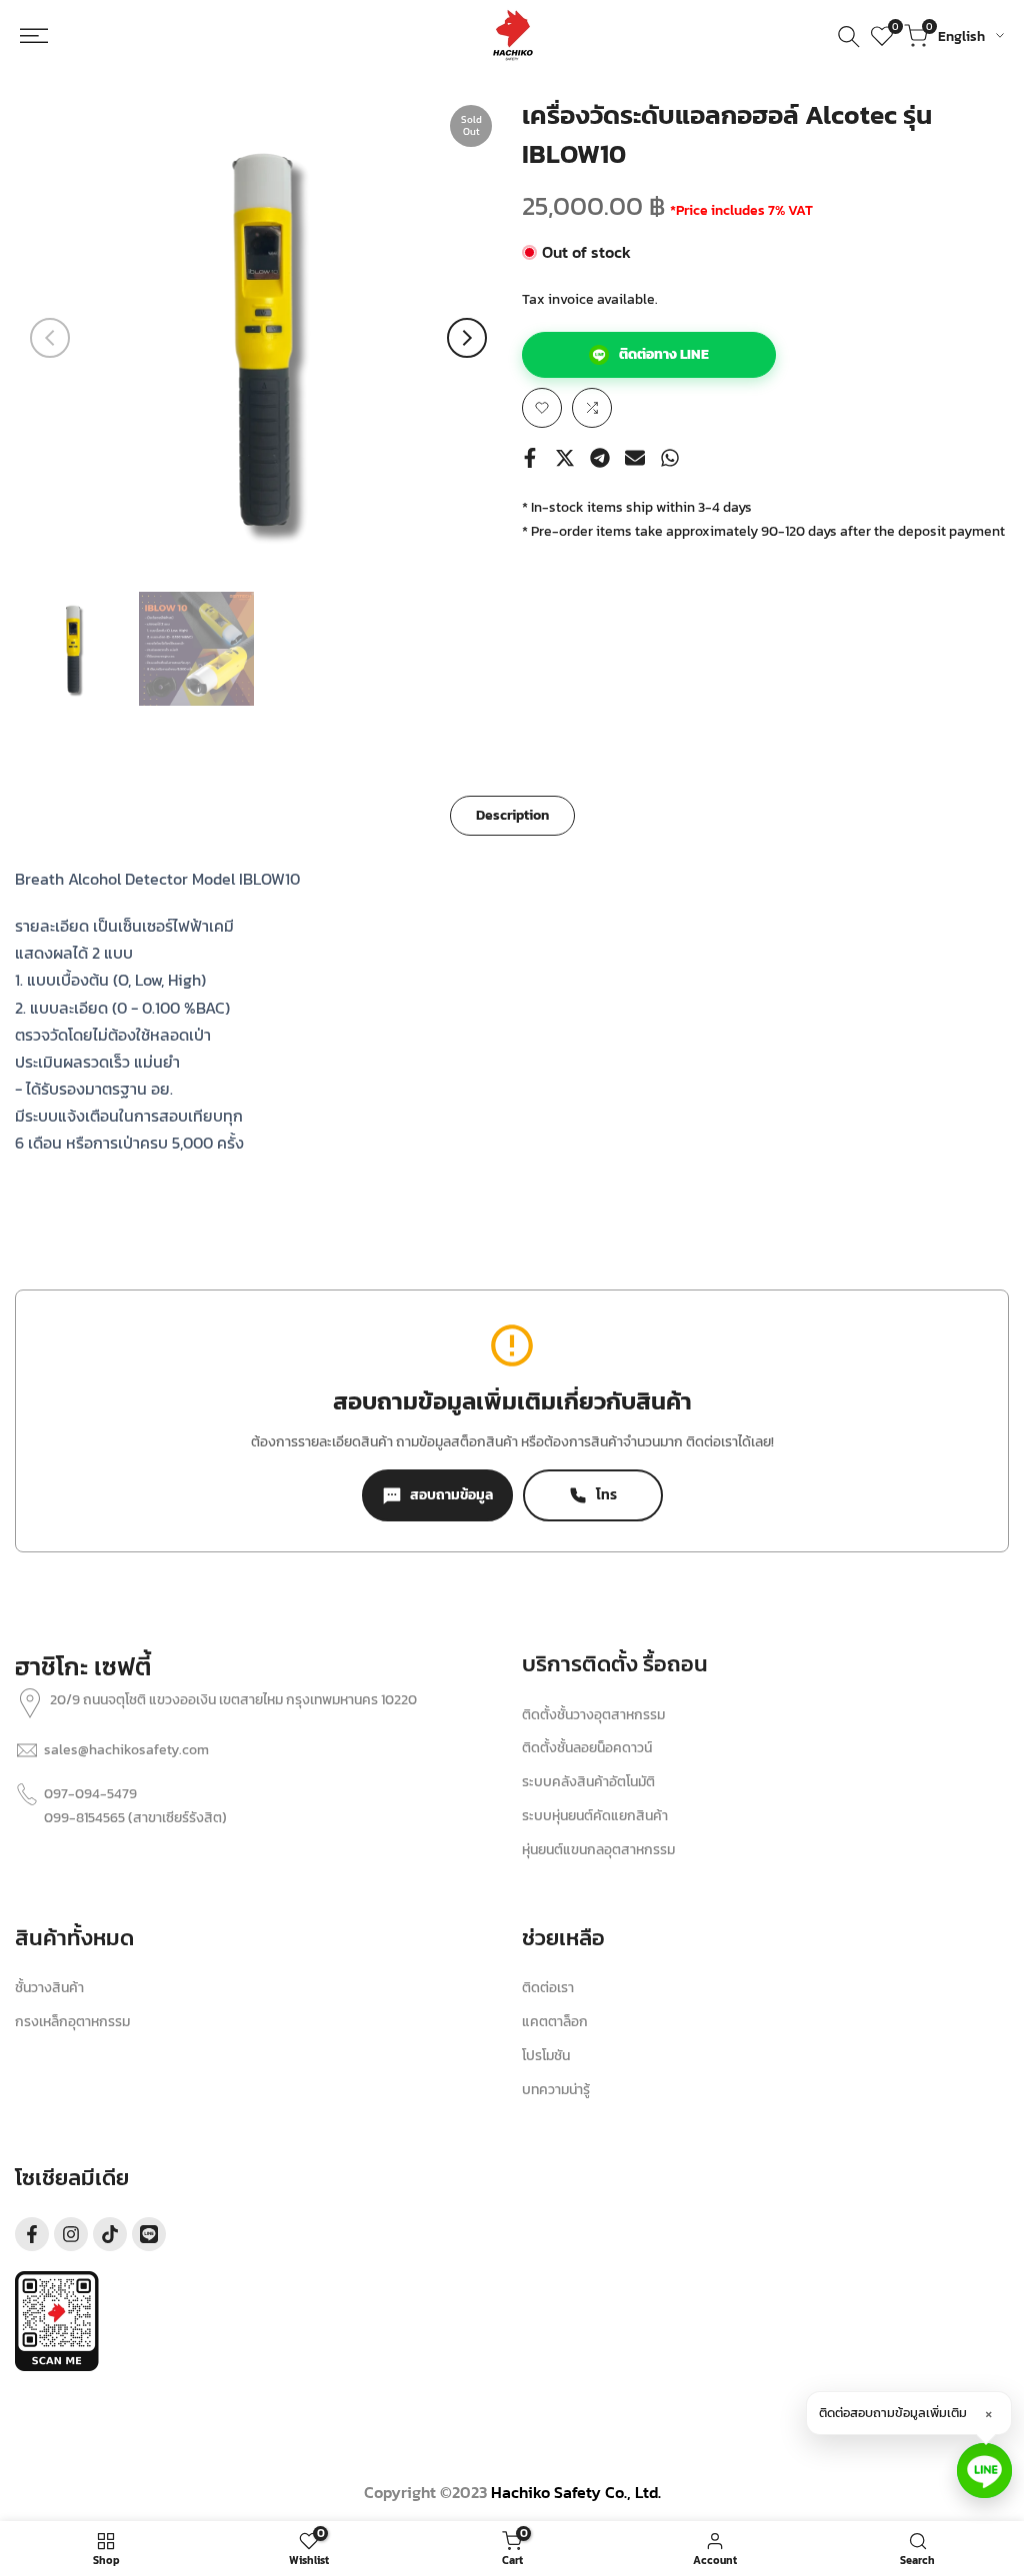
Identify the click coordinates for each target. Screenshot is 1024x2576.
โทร (606, 1495)
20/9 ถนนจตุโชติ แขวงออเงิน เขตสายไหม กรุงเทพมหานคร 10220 (233, 1700)
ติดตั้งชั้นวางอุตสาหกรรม (593, 1715)
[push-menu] (44, 36)
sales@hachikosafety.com (126, 1750)
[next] (467, 338)
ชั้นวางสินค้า (49, 1988)
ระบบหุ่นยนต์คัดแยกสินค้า (595, 1816)
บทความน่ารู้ (556, 2090)
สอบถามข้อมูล (451, 1495)
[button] (542, 408)
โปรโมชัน (546, 2056)
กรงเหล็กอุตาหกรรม (72, 2022)
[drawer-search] (849, 36)
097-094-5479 (90, 1794)
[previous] (50, 338)
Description (512, 815)
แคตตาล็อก (555, 2022)
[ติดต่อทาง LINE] (984, 2471)
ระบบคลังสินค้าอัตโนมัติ (588, 1782)
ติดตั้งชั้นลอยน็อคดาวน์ (587, 1748)
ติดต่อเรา (548, 1988)
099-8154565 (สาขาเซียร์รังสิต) (135, 1818)
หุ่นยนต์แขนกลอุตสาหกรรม (598, 1850)
